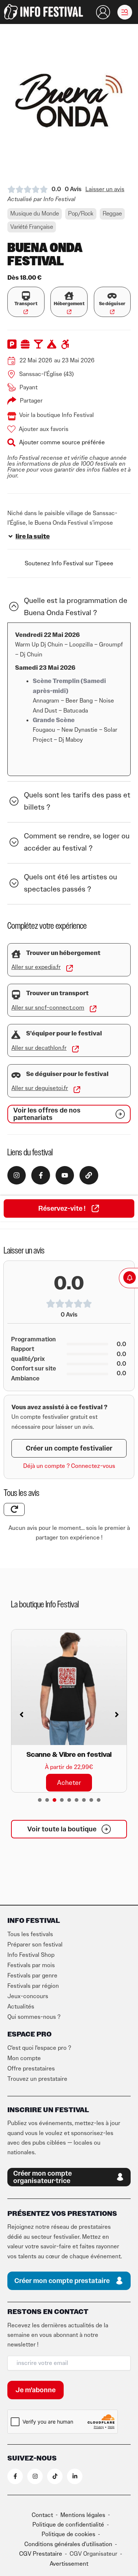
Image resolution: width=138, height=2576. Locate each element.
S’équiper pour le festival (64, 1034)
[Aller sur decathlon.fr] (75, 1049)
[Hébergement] (69, 296)
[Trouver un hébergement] (16, 954)
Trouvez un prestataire (37, 2079)
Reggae (112, 214)
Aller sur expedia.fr (36, 967)
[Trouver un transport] (16, 995)
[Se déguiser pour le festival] (16, 1075)
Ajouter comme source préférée (62, 442)
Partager (31, 401)
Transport (26, 304)
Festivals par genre (32, 1976)
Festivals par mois (31, 1965)
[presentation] (40, 1800)
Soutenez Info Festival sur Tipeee (69, 563)
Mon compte (24, 2058)
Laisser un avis (105, 189)
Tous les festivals (30, 1934)
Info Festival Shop (31, 1955)
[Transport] (26, 296)
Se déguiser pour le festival (67, 1074)
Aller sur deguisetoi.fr (40, 1088)
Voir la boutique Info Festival (56, 415)
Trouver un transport (57, 993)
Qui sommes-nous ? (34, 2017)
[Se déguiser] (112, 296)
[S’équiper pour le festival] (16, 1035)
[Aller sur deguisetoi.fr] (77, 1090)
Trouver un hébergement (63, 953)
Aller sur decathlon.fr (39, 1048)
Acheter (69, 1782)
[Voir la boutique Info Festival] (12, 416)
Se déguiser (112, 304)
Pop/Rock (81, 214)
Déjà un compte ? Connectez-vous (69, 1466)
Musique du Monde (35, 214)
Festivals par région (33, 1986)
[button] (125, 12)
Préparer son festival (35, 1945)
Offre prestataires (31, 2069)
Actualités (21, 2007)
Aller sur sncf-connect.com (48, 1008)
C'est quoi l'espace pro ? (39, 2048)
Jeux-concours (28, 1996)
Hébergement (69, 304)
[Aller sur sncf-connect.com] (93, 1009)
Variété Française (32, 227)
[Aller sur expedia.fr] (70, 968)
